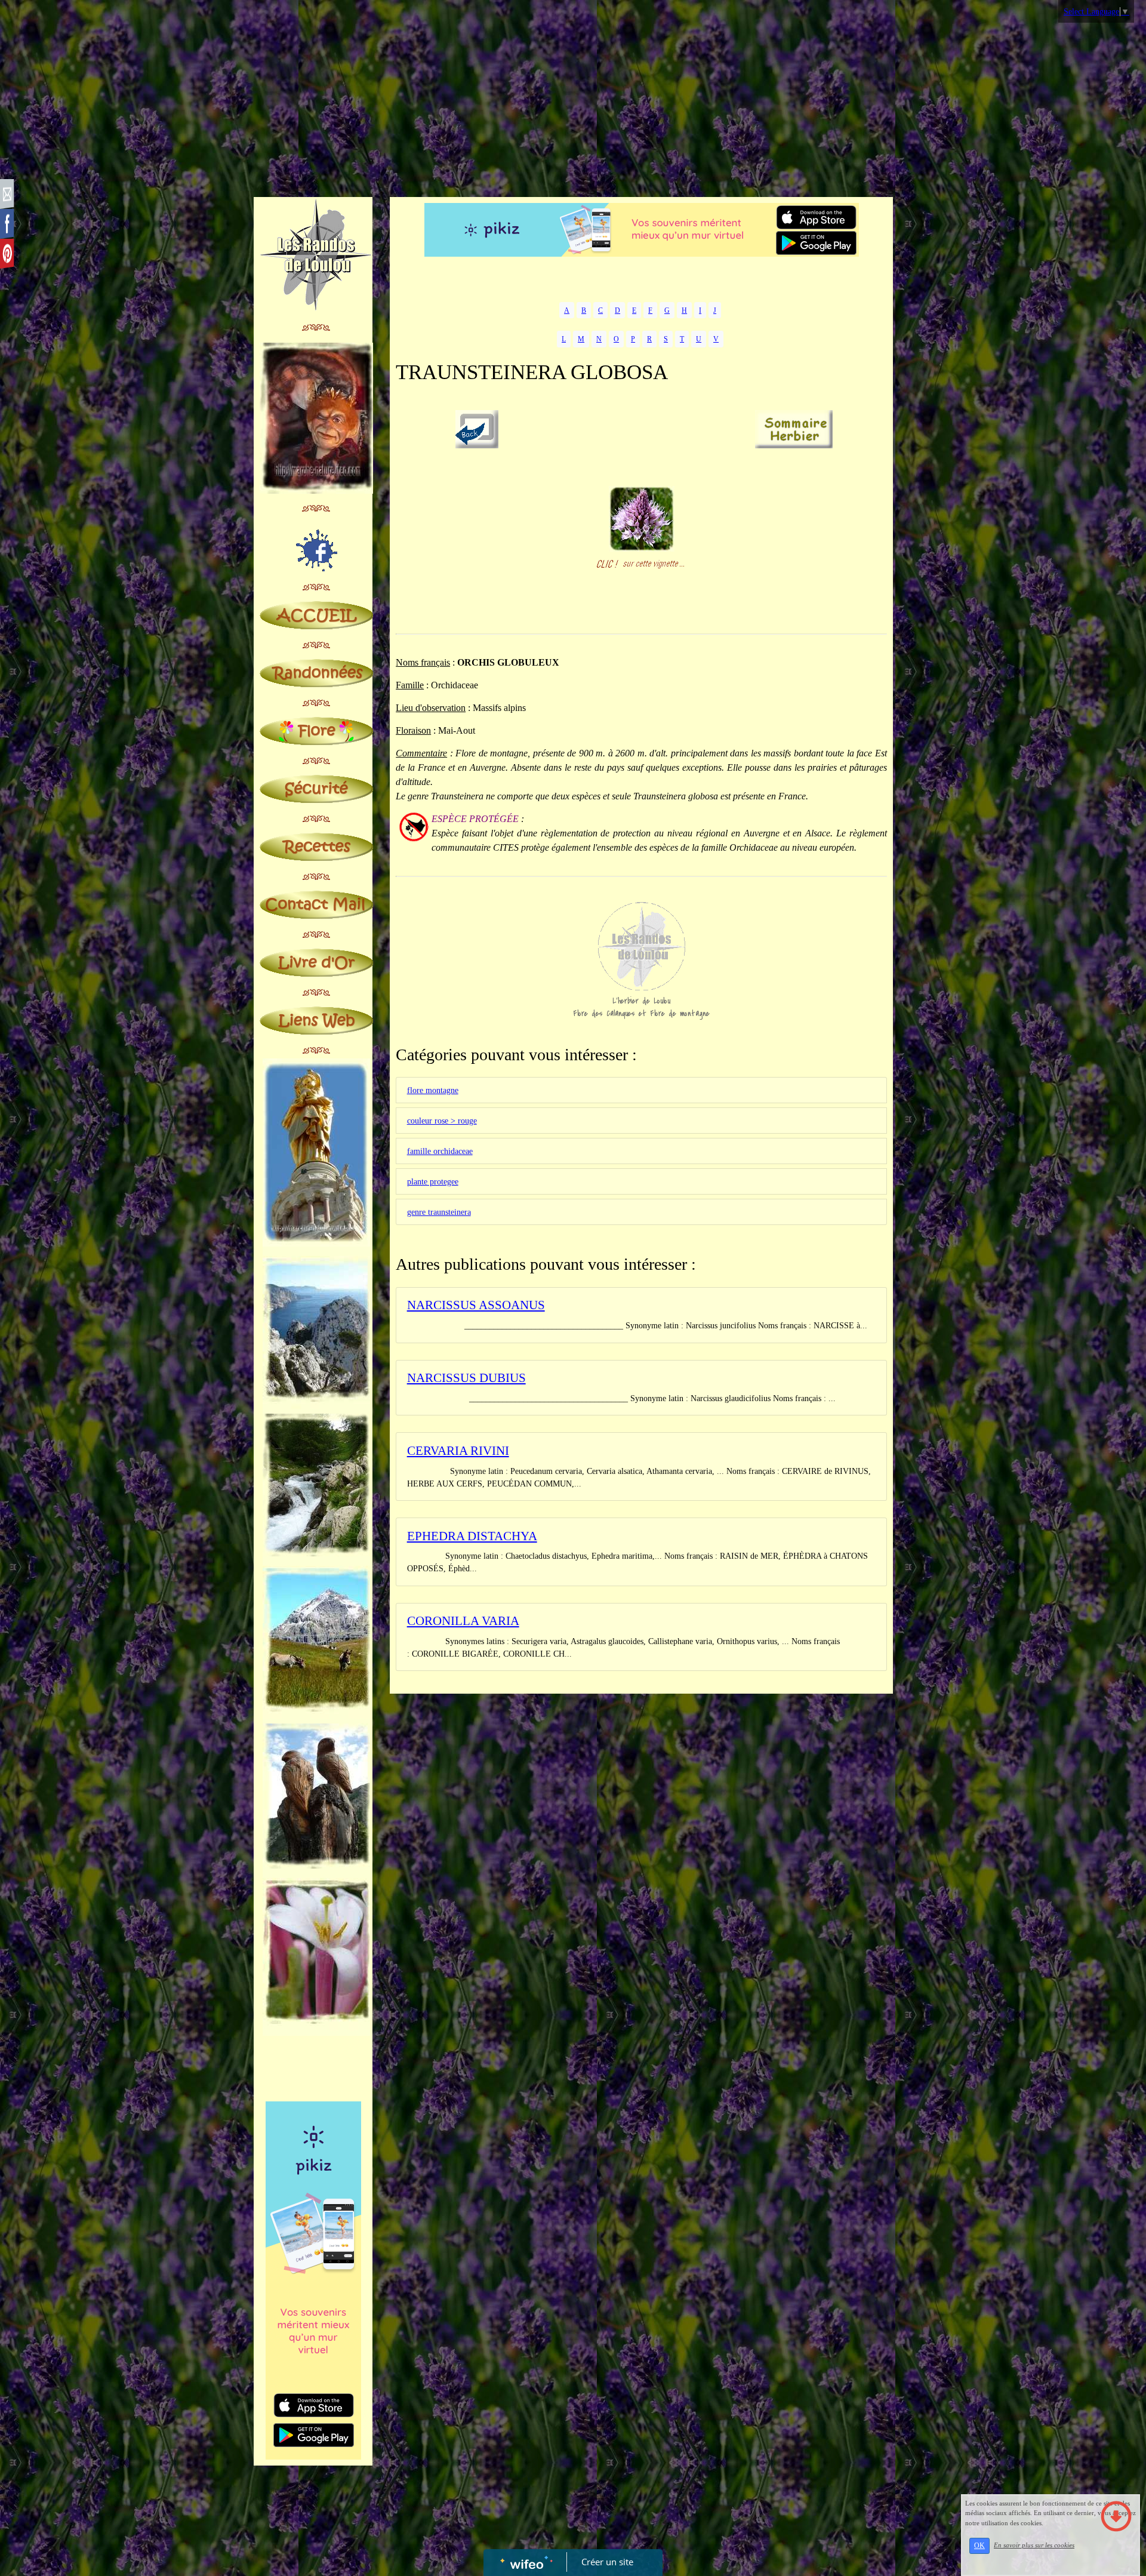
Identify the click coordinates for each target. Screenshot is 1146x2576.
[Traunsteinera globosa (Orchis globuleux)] (642, 518)
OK (979, 2546)
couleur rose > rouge (442, 1121)
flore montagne (433, 1090)
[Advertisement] (573, 101)
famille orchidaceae (440, 1151)
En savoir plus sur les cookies (1034, 2545)
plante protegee (433, 1182)
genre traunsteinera (439, 1212)
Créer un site (607, 2562)
